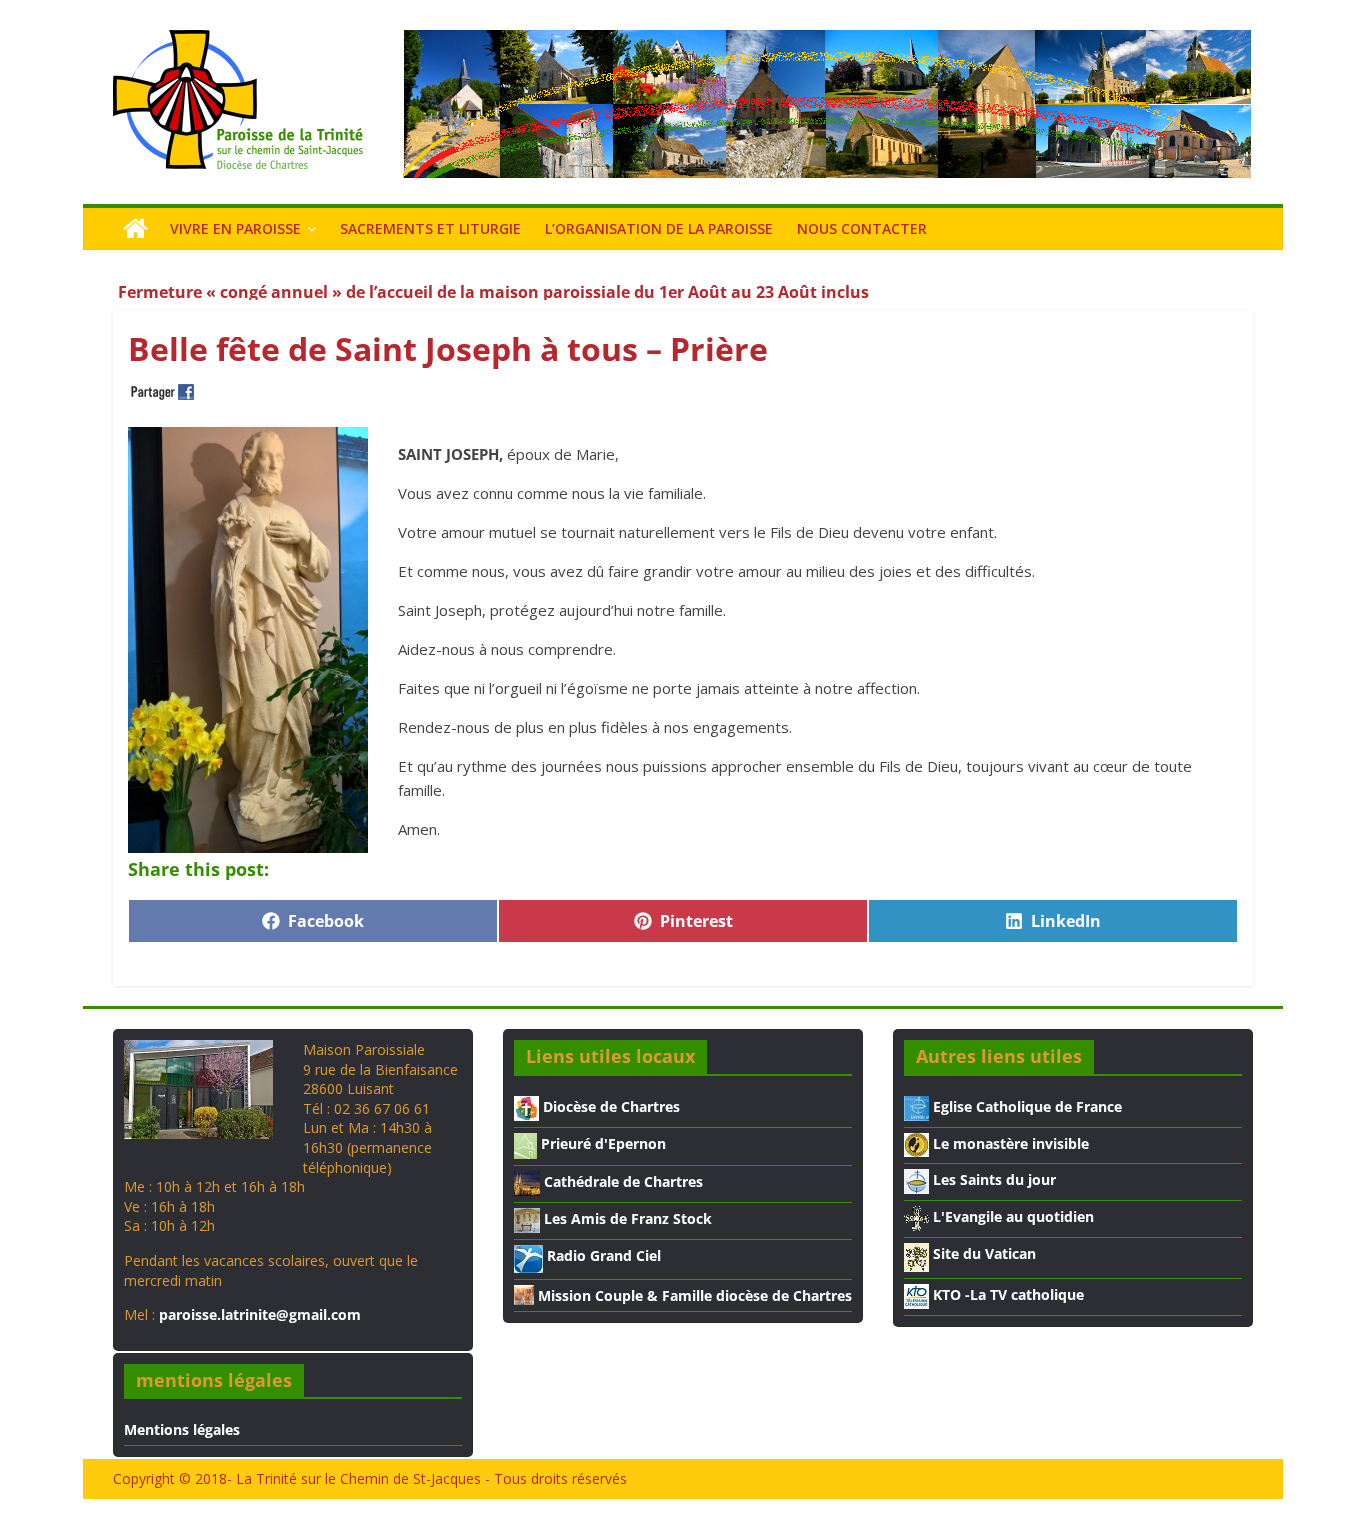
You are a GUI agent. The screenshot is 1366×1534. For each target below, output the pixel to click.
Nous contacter (862, 228)
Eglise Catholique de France (1025, 1106)
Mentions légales (182, 1429)
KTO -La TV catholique (1006, 1294)
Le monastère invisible (1009, 1143)
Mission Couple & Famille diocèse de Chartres (693, 1295)
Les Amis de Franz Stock (626, 1218)
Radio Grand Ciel (602, 1255)
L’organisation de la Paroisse (659, 228)
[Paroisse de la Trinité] (135, 229)
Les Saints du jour (992, 1179)
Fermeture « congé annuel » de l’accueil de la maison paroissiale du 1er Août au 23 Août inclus (493, 280)
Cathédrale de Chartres (621, 1181)
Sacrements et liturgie (430, 228)
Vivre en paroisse (235, 228)
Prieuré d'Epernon (601, 1143)
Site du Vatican (982, 1253)
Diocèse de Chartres (609, 1106)
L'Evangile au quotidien (1011, 1216)
